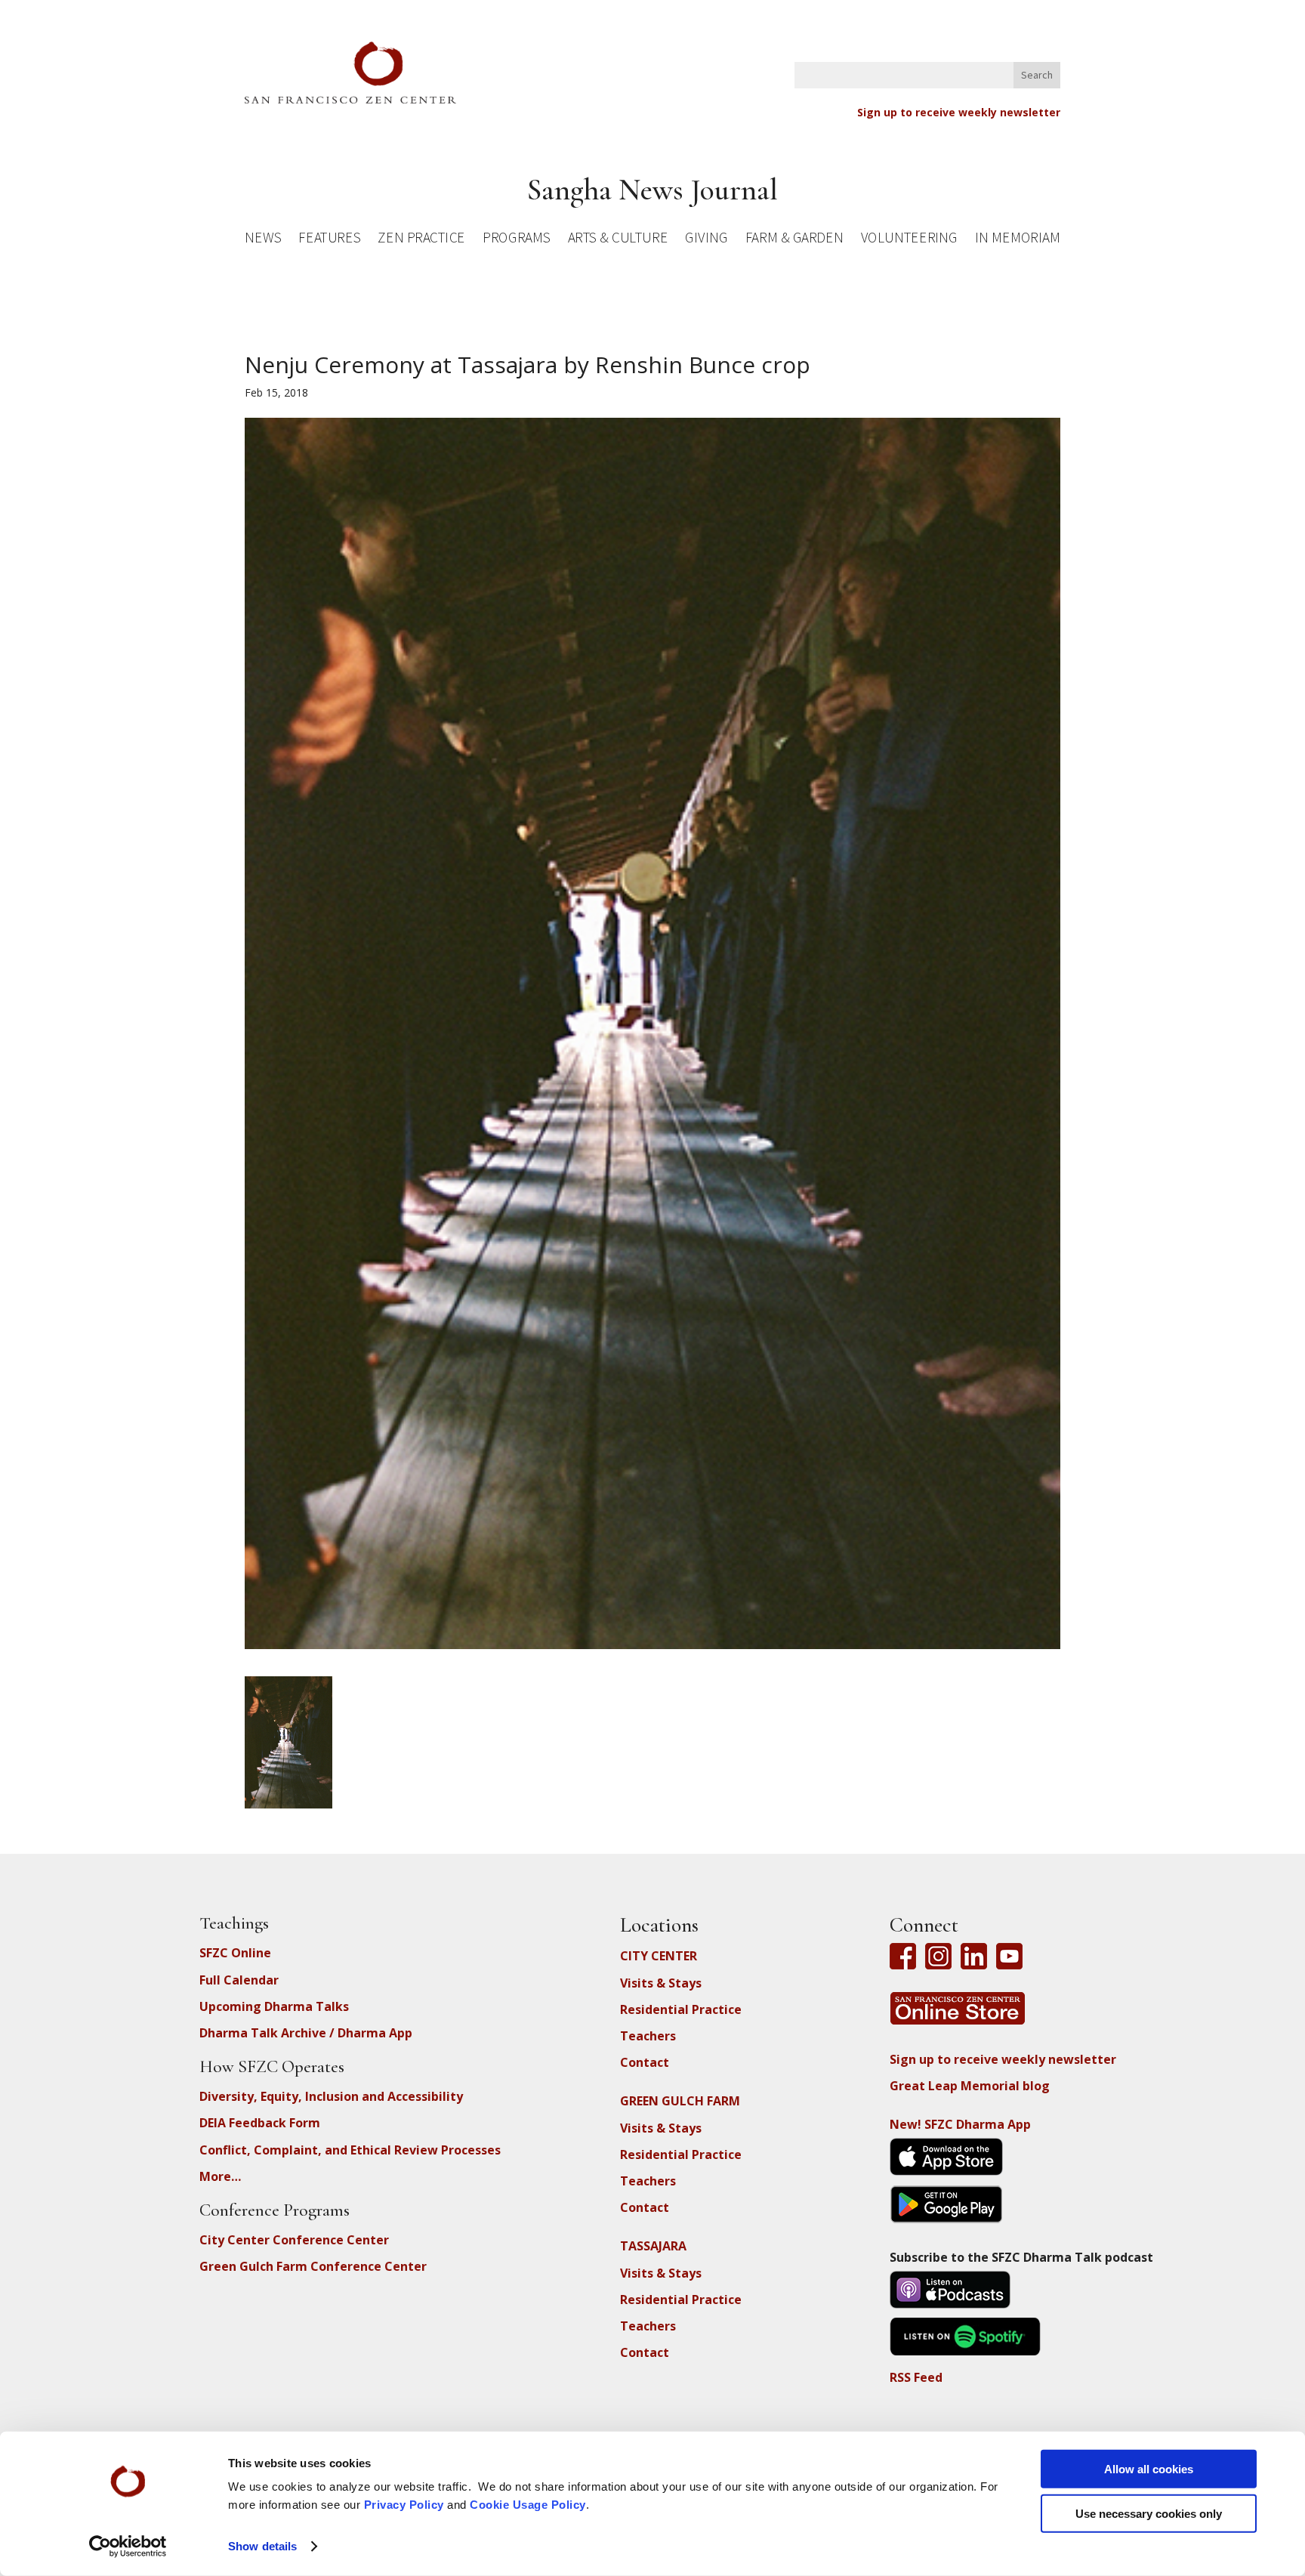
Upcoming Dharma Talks (274, 2006)
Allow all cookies (1149, 2469)
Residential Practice (681, 2009)
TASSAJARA (653, 2246)
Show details (262, 2546)
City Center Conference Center (294, 2240)
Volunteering (909, 240)
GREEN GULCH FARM (680, 2101)
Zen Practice (421, 240)
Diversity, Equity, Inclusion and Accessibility (331, 2096)
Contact (645, 2062)
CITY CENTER (659, 1956)
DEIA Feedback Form (260, 2123)
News (263, 240)
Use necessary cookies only (1149, 2513)
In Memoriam (1017, 240)
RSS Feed (916, 2377)
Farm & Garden (794, 240)
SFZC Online (235, 1953)
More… (220, 2176)
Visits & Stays (661, 1983)
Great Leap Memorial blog (970, 2086)
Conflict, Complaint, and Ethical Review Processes (350, 2150)
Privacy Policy (404, 2505)
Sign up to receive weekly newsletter (959, 112)
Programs (516, 240)
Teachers (648, 2036)
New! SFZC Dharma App (960, 2124)
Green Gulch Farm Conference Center (313, 2266)
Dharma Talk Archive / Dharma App (306, 2033)
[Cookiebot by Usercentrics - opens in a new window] (128, 2547)
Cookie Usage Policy (528, 2505)
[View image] (288, 1800)
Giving (706, 240)
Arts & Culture (618, 240)
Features (329, 240)
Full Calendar (239, 1980)
